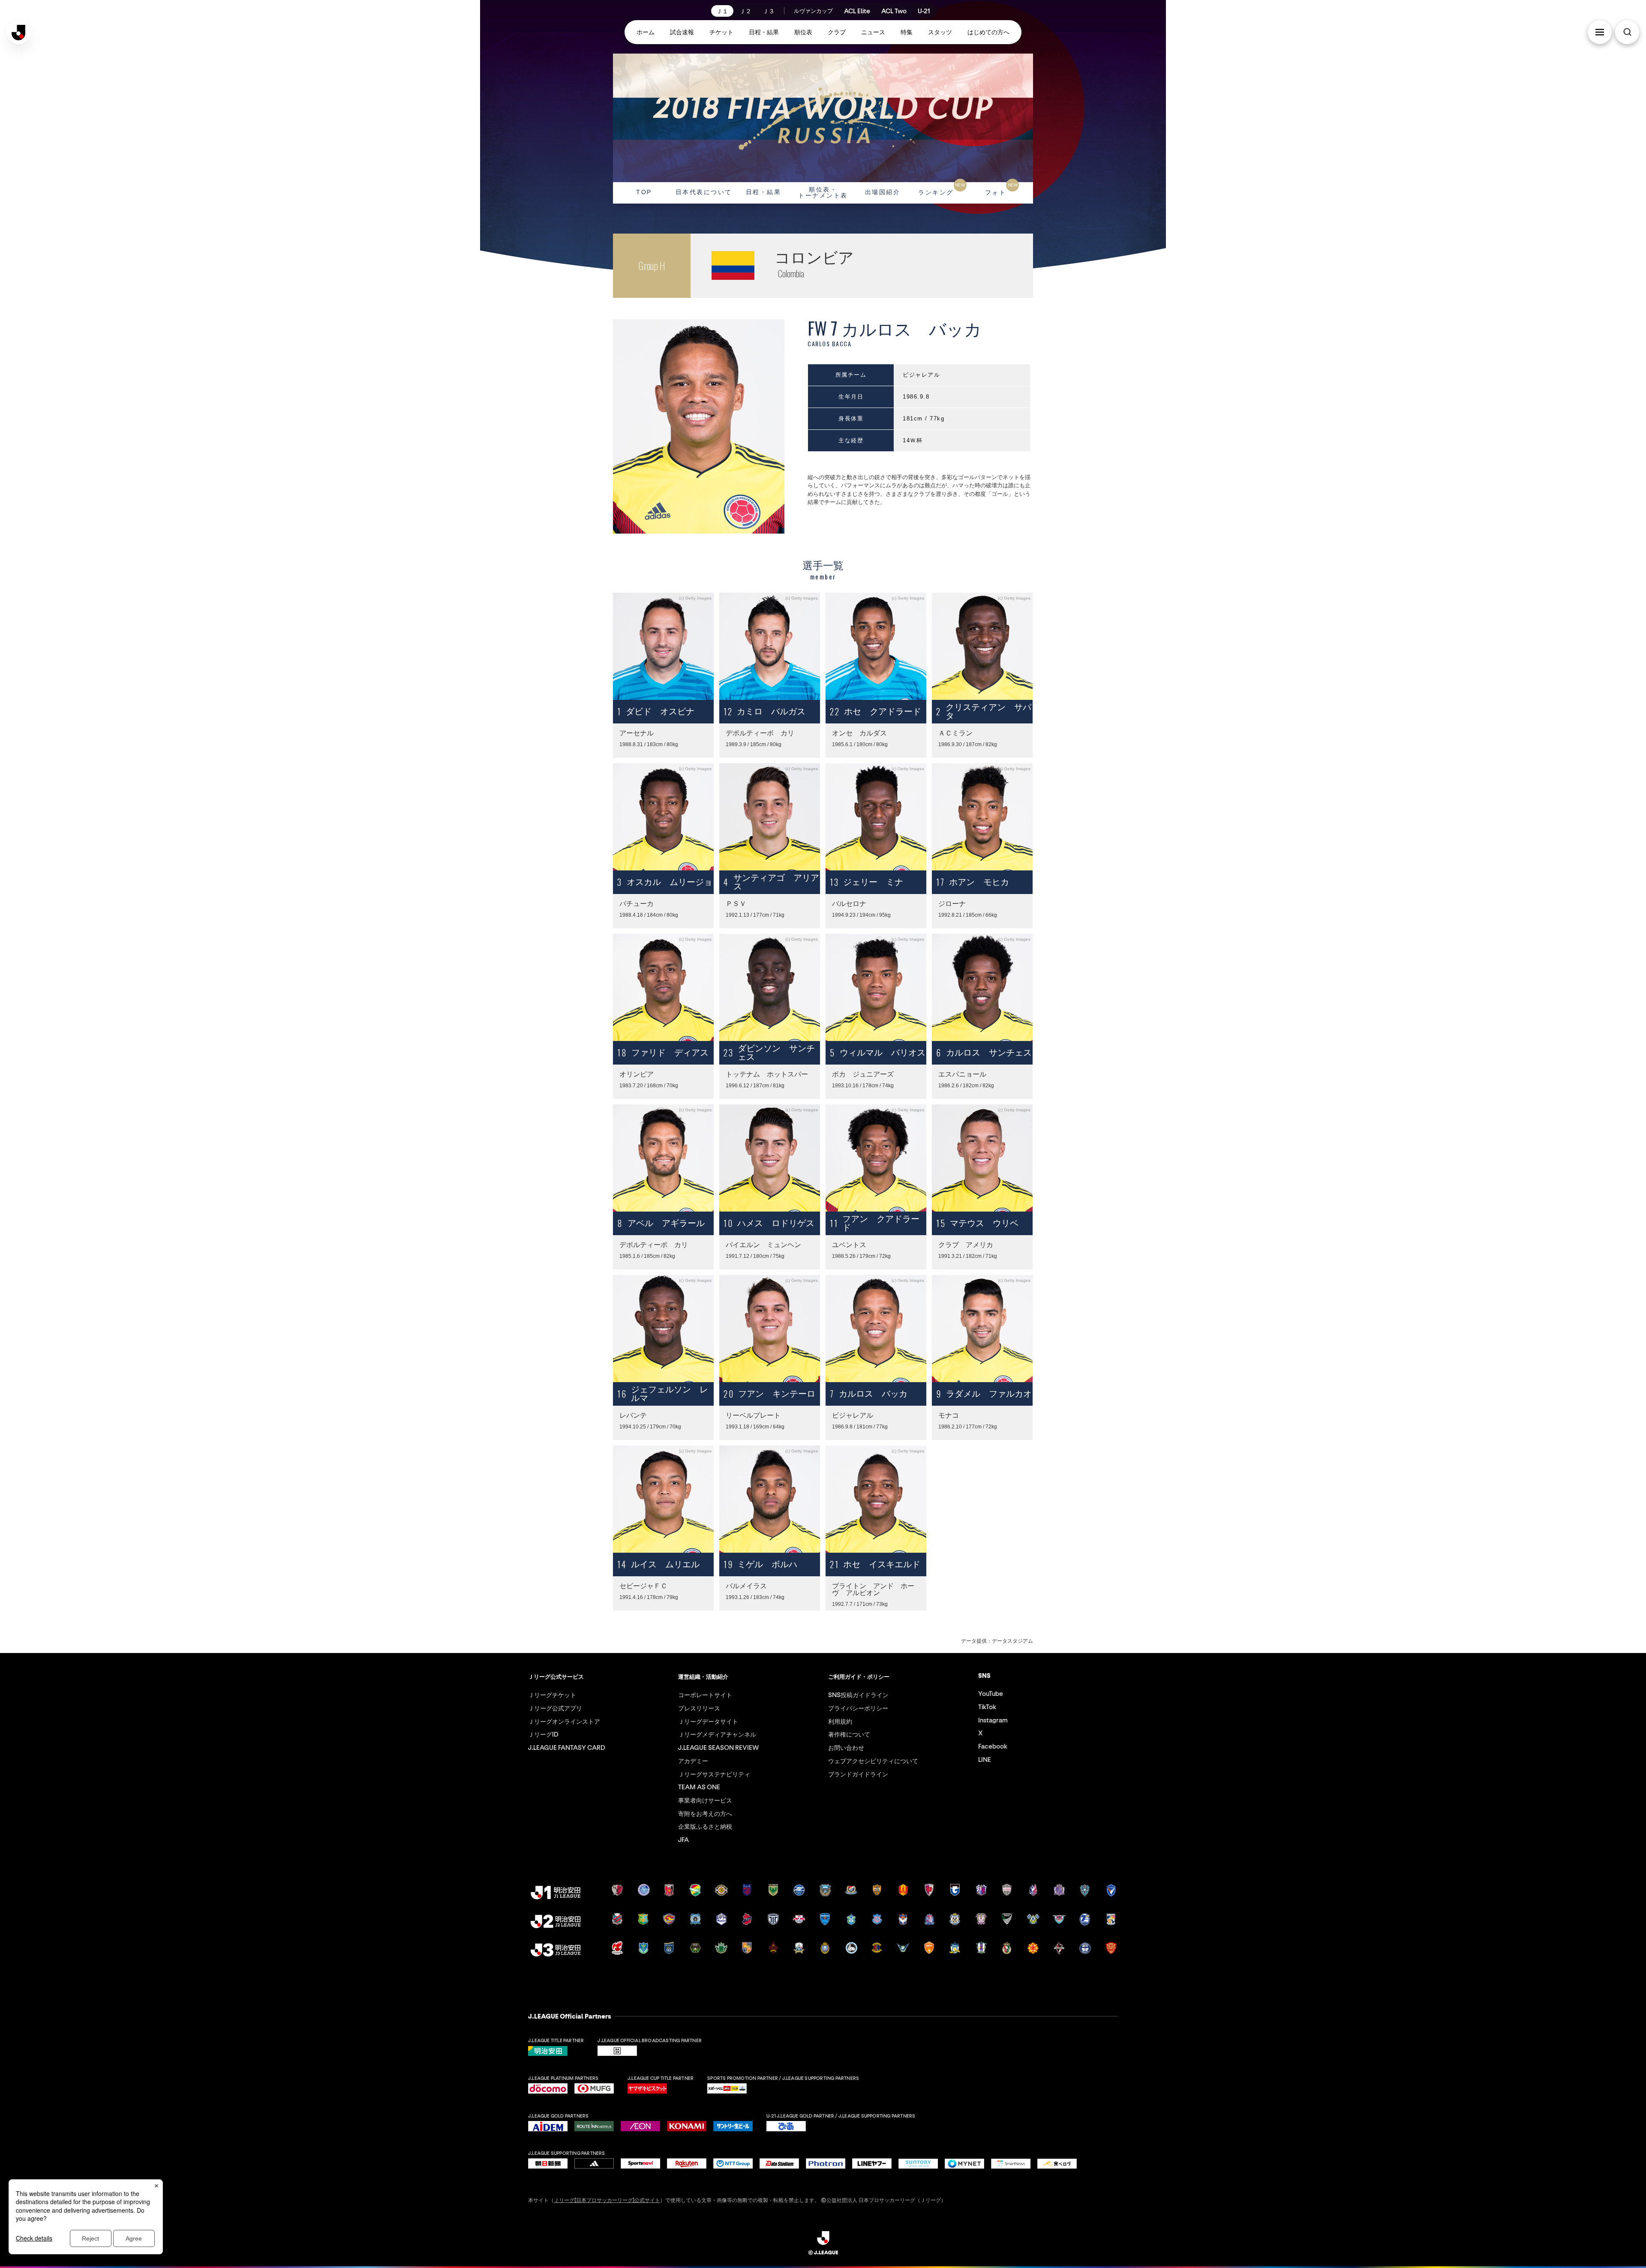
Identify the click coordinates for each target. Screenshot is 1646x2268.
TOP (644, 192)
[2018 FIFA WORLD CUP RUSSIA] (823, 118)
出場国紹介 (883, 192)
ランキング (942, 189)
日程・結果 (764, 192)
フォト (1001, 189)
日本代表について (704, 192)
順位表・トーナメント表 (823, 192)
